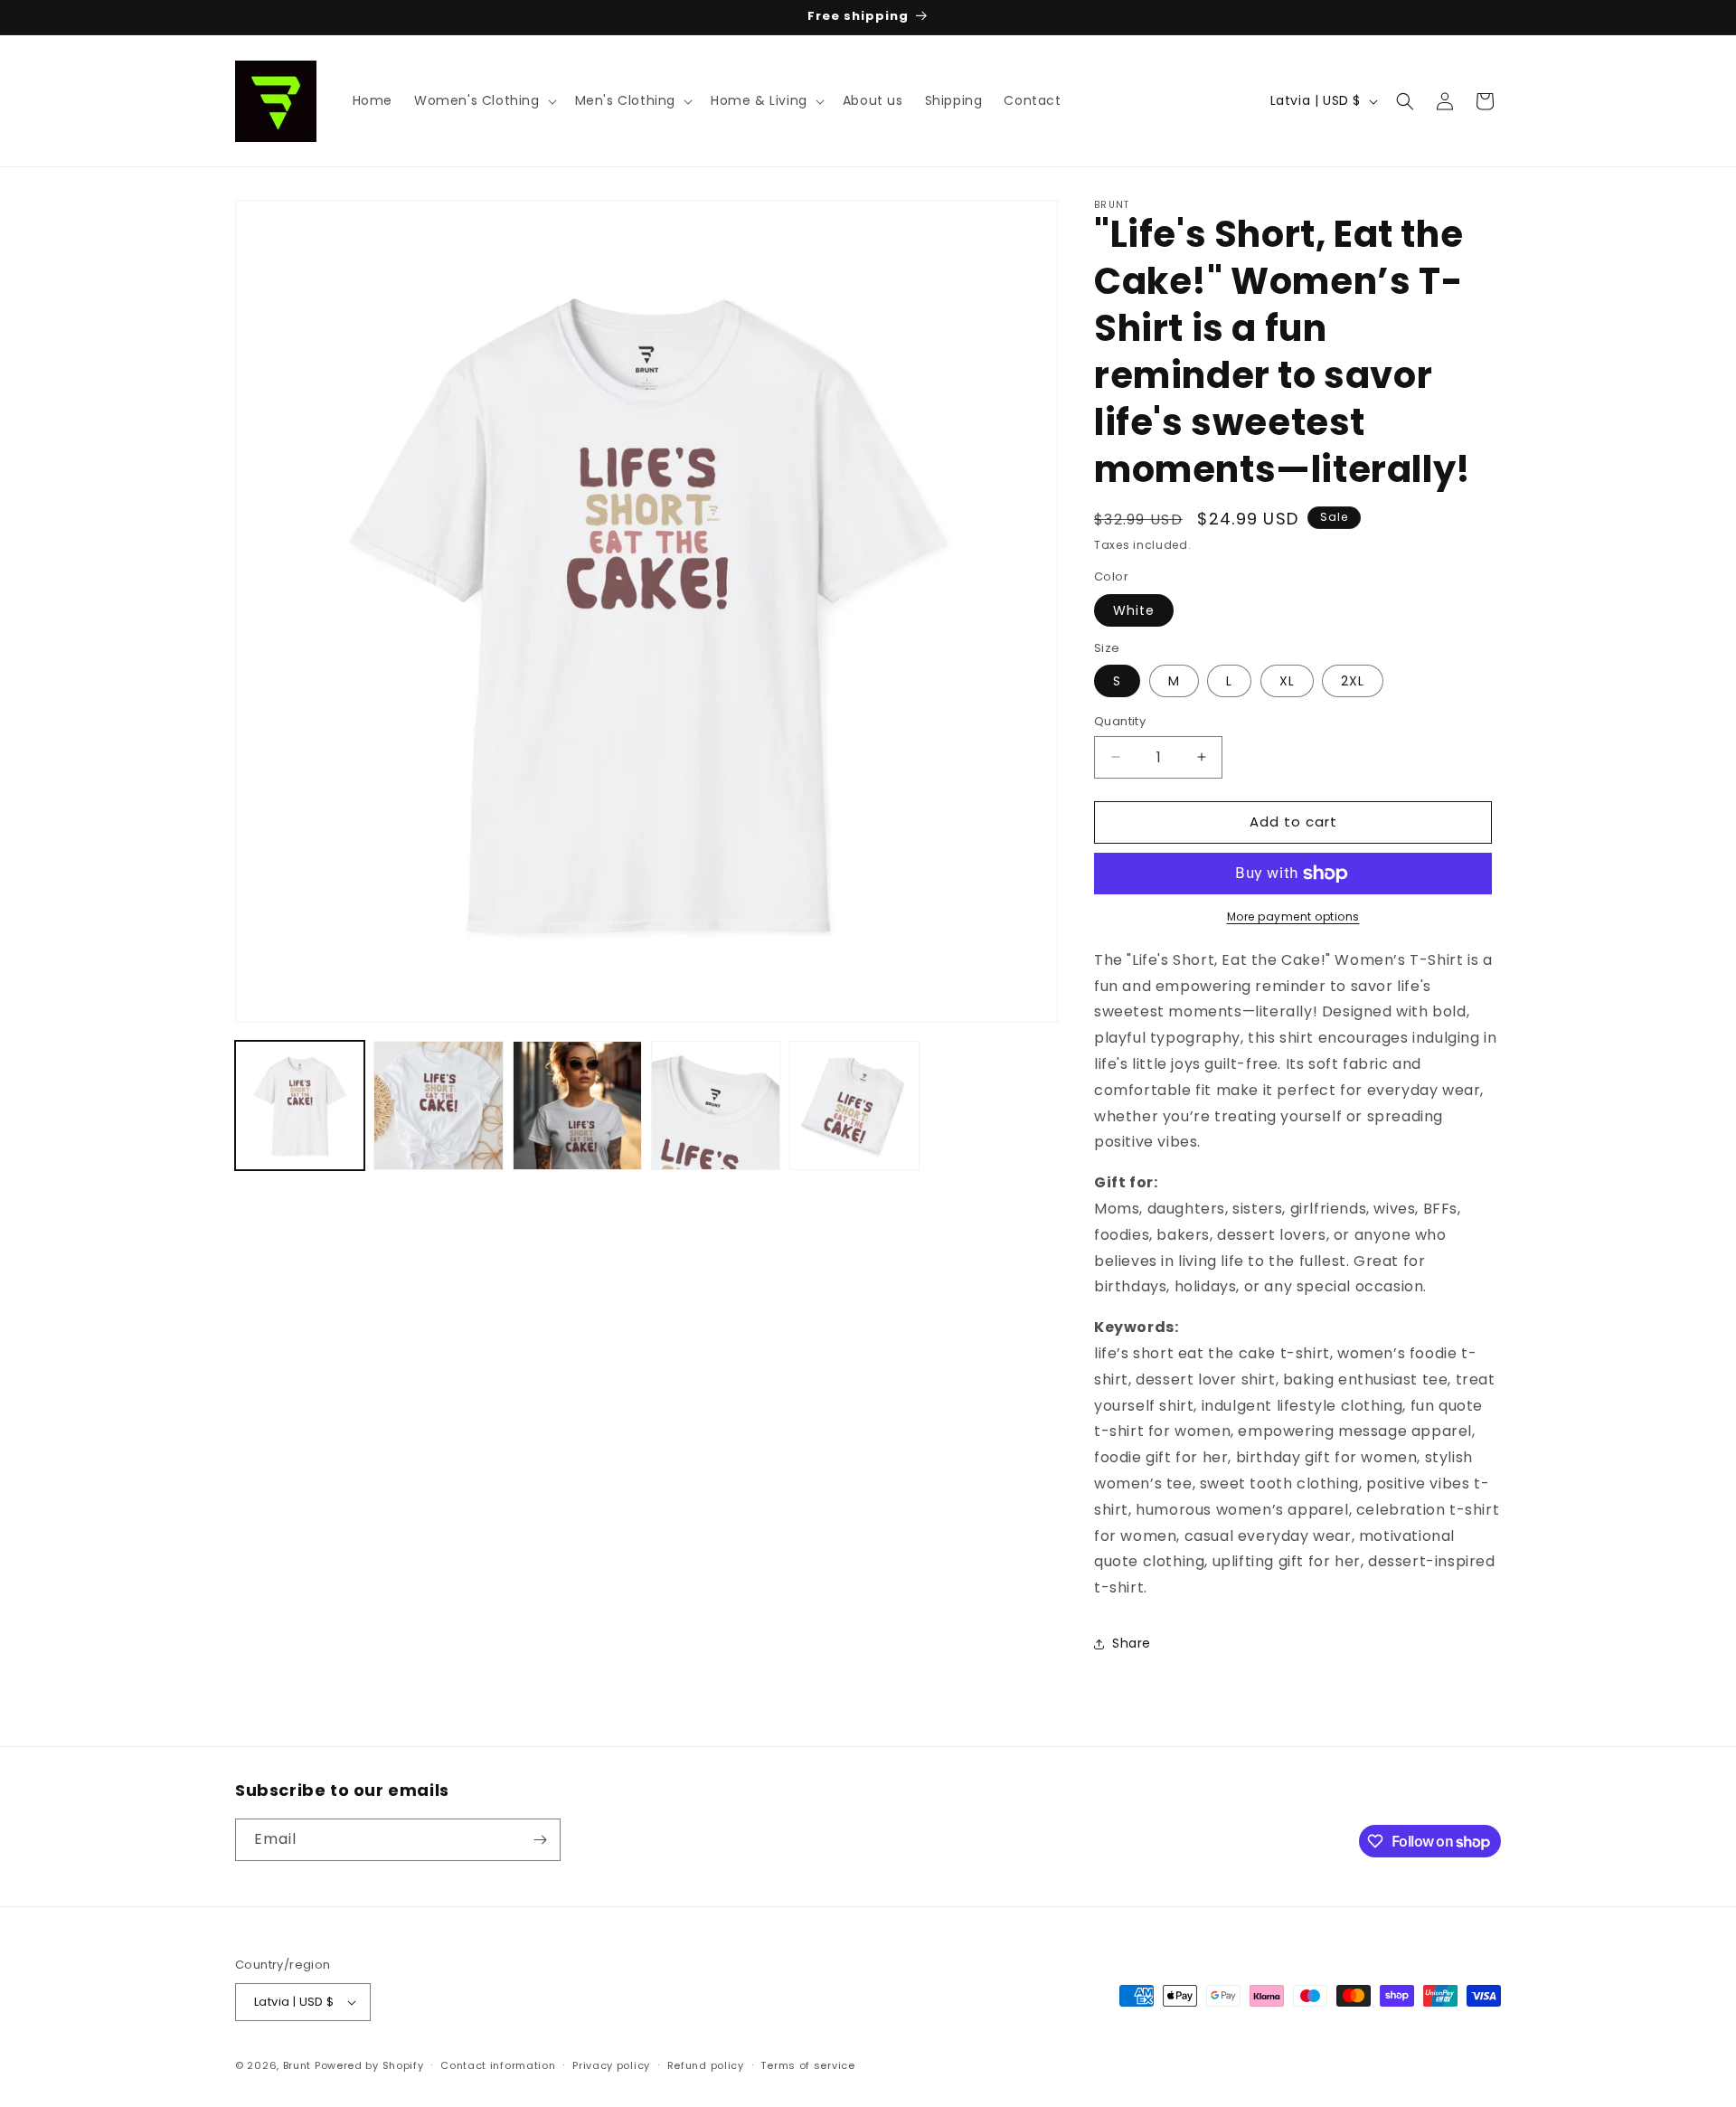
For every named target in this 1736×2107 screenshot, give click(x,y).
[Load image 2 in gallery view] (438, 1105)
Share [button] (1132, 1643)
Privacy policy (611, 2065)
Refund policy (706, 2065)
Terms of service (807, 2065)
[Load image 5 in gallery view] (854, 1105)
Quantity (1120, 721)
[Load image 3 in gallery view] (577, 1105)
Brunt (297, 2065)
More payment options (1293, 916)
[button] (484, 100)
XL (1287, 681)
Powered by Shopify (369, 2065)
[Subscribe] (540, 1840)
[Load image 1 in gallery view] (300, 1105)
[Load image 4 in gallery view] (716, 1105)
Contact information (498, 2065)
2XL (1353, 681)
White (1134, 610)
